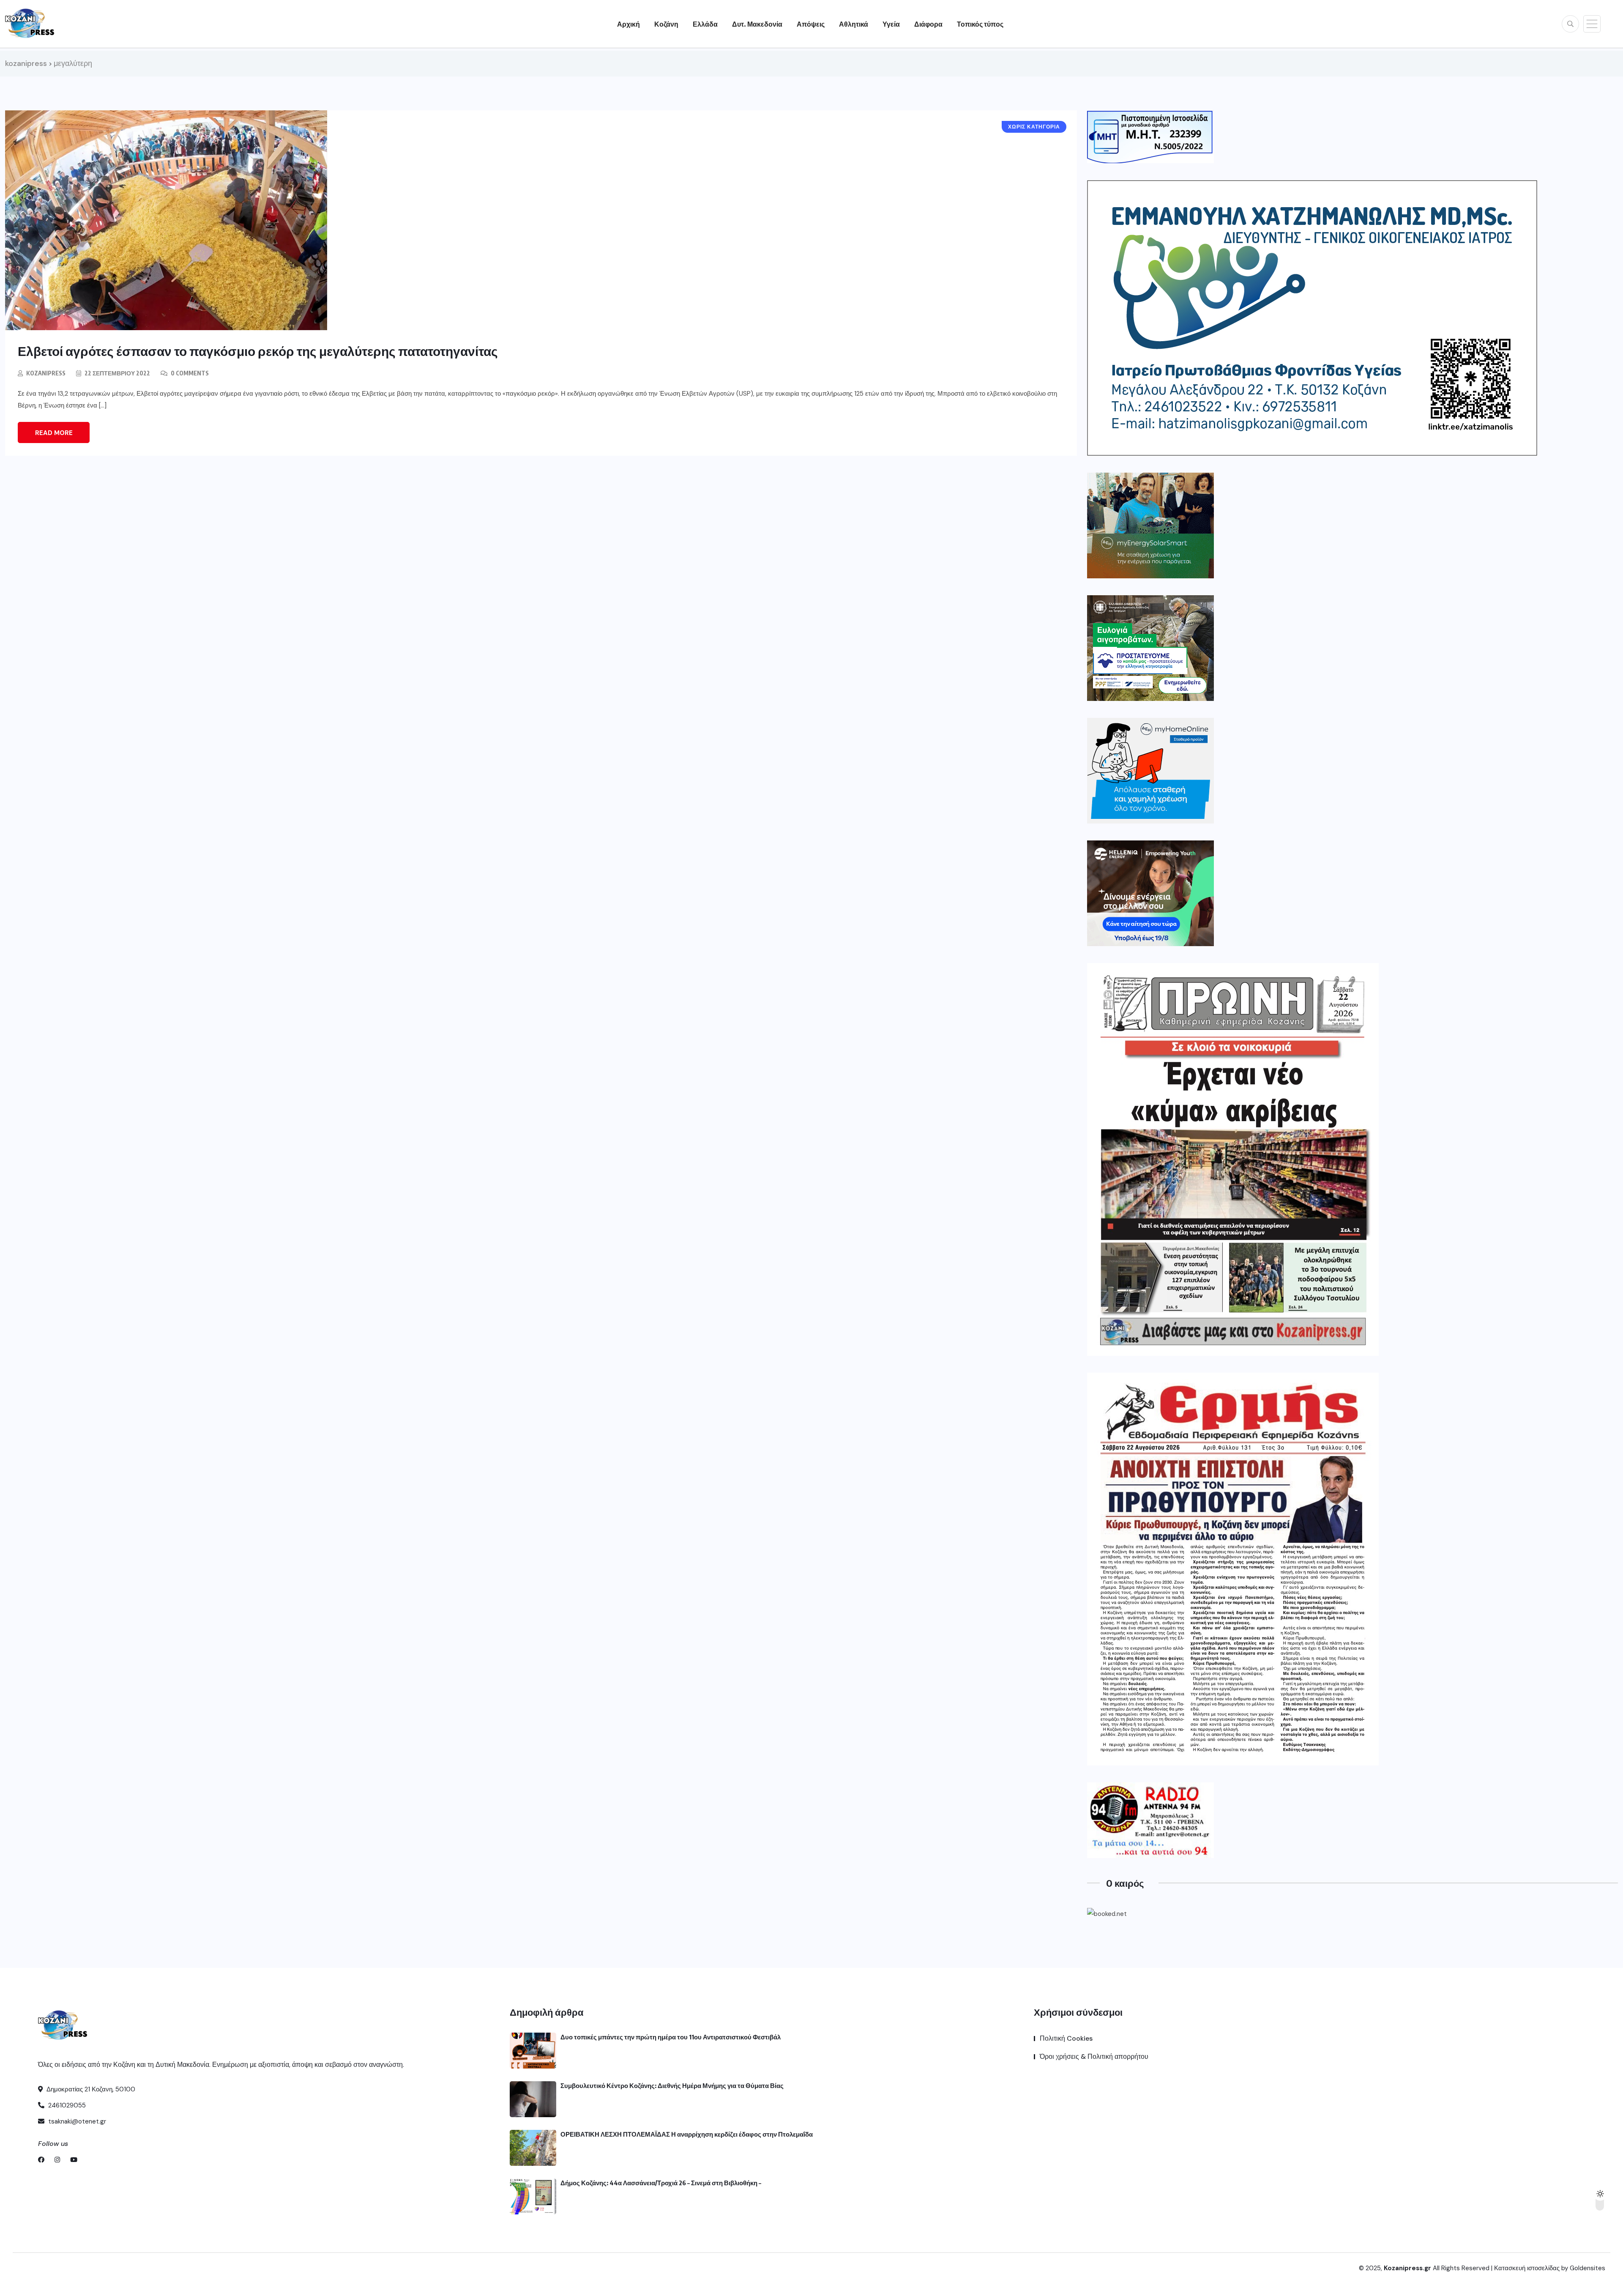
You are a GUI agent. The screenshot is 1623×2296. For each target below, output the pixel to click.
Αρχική (628, 24)
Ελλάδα (705, 24)
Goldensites (1587, 2268)
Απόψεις (811, 24)
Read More (54, 433)
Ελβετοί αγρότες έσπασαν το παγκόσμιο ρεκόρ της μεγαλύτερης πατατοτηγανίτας (258, 351)
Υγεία (891, 24)
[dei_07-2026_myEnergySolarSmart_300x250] (1150, 525)
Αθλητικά (854, 24)
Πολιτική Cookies (1066, 2038)
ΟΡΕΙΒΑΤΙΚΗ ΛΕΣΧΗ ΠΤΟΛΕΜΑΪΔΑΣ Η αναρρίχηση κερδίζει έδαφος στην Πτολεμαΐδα (687, 2134)
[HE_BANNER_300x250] (1150, 893)
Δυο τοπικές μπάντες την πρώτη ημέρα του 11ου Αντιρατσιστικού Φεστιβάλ (671, 2037)
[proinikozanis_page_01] (1233, 1159)
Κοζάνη (666, 24)
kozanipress (46, 373)
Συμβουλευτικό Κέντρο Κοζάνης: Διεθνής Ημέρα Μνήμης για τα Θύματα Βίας (672, 2085)
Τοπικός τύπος (980, 24)
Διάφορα (928, 24)
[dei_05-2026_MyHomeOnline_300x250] (1150, 771)
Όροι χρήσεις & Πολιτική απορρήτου (1094, 2057)
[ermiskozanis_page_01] (1233, 1569)
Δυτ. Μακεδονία (757, 24)
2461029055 (66, 2105)
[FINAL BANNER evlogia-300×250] (1150, 648)
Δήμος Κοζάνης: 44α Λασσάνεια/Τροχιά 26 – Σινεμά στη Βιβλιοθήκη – (661, 2183)
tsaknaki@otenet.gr (76, 2121)
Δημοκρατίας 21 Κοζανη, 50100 (90, 2089)
